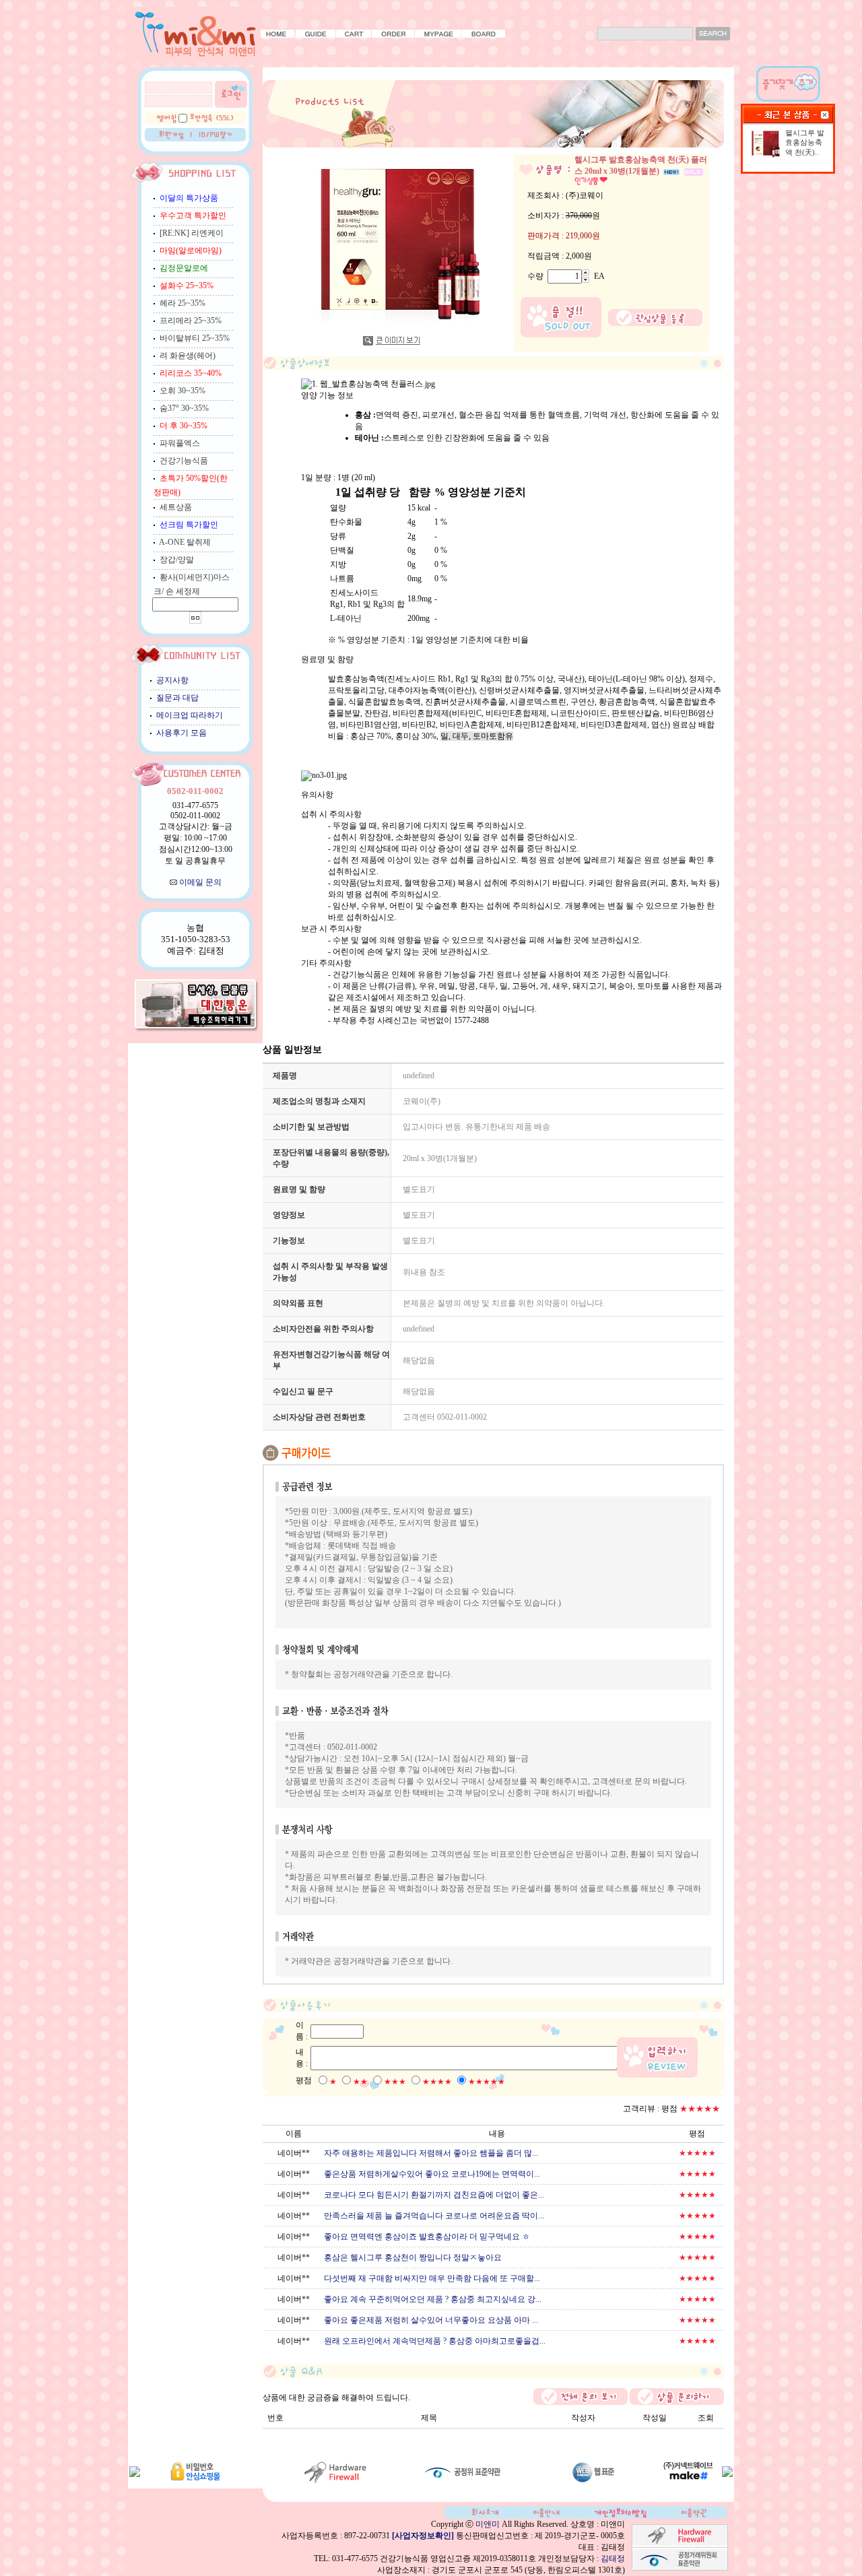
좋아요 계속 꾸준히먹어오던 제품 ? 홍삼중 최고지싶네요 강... (433, 2299)
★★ (360, 2082)
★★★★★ (487, 2082)
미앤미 (488, 2524)
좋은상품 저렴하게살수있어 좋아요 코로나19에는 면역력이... (432, 2174)
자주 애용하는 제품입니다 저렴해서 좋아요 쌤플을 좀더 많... (431, 2153)
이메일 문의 (200, 882)
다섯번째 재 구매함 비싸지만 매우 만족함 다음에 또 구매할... (432, 2278)
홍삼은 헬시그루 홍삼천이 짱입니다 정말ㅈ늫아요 (413, 2257)
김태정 (613, 2558)
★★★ (395, 2082)
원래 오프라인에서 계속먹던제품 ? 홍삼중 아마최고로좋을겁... (435, 2341)
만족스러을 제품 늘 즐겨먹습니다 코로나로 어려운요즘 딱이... (434, 2216)
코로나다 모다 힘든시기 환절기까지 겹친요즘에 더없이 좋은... (434, 2195)
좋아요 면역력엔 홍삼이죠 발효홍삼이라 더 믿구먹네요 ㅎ (427, 2237)
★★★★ (437, 2082)
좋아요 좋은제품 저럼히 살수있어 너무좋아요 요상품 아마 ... (431, 2320)
